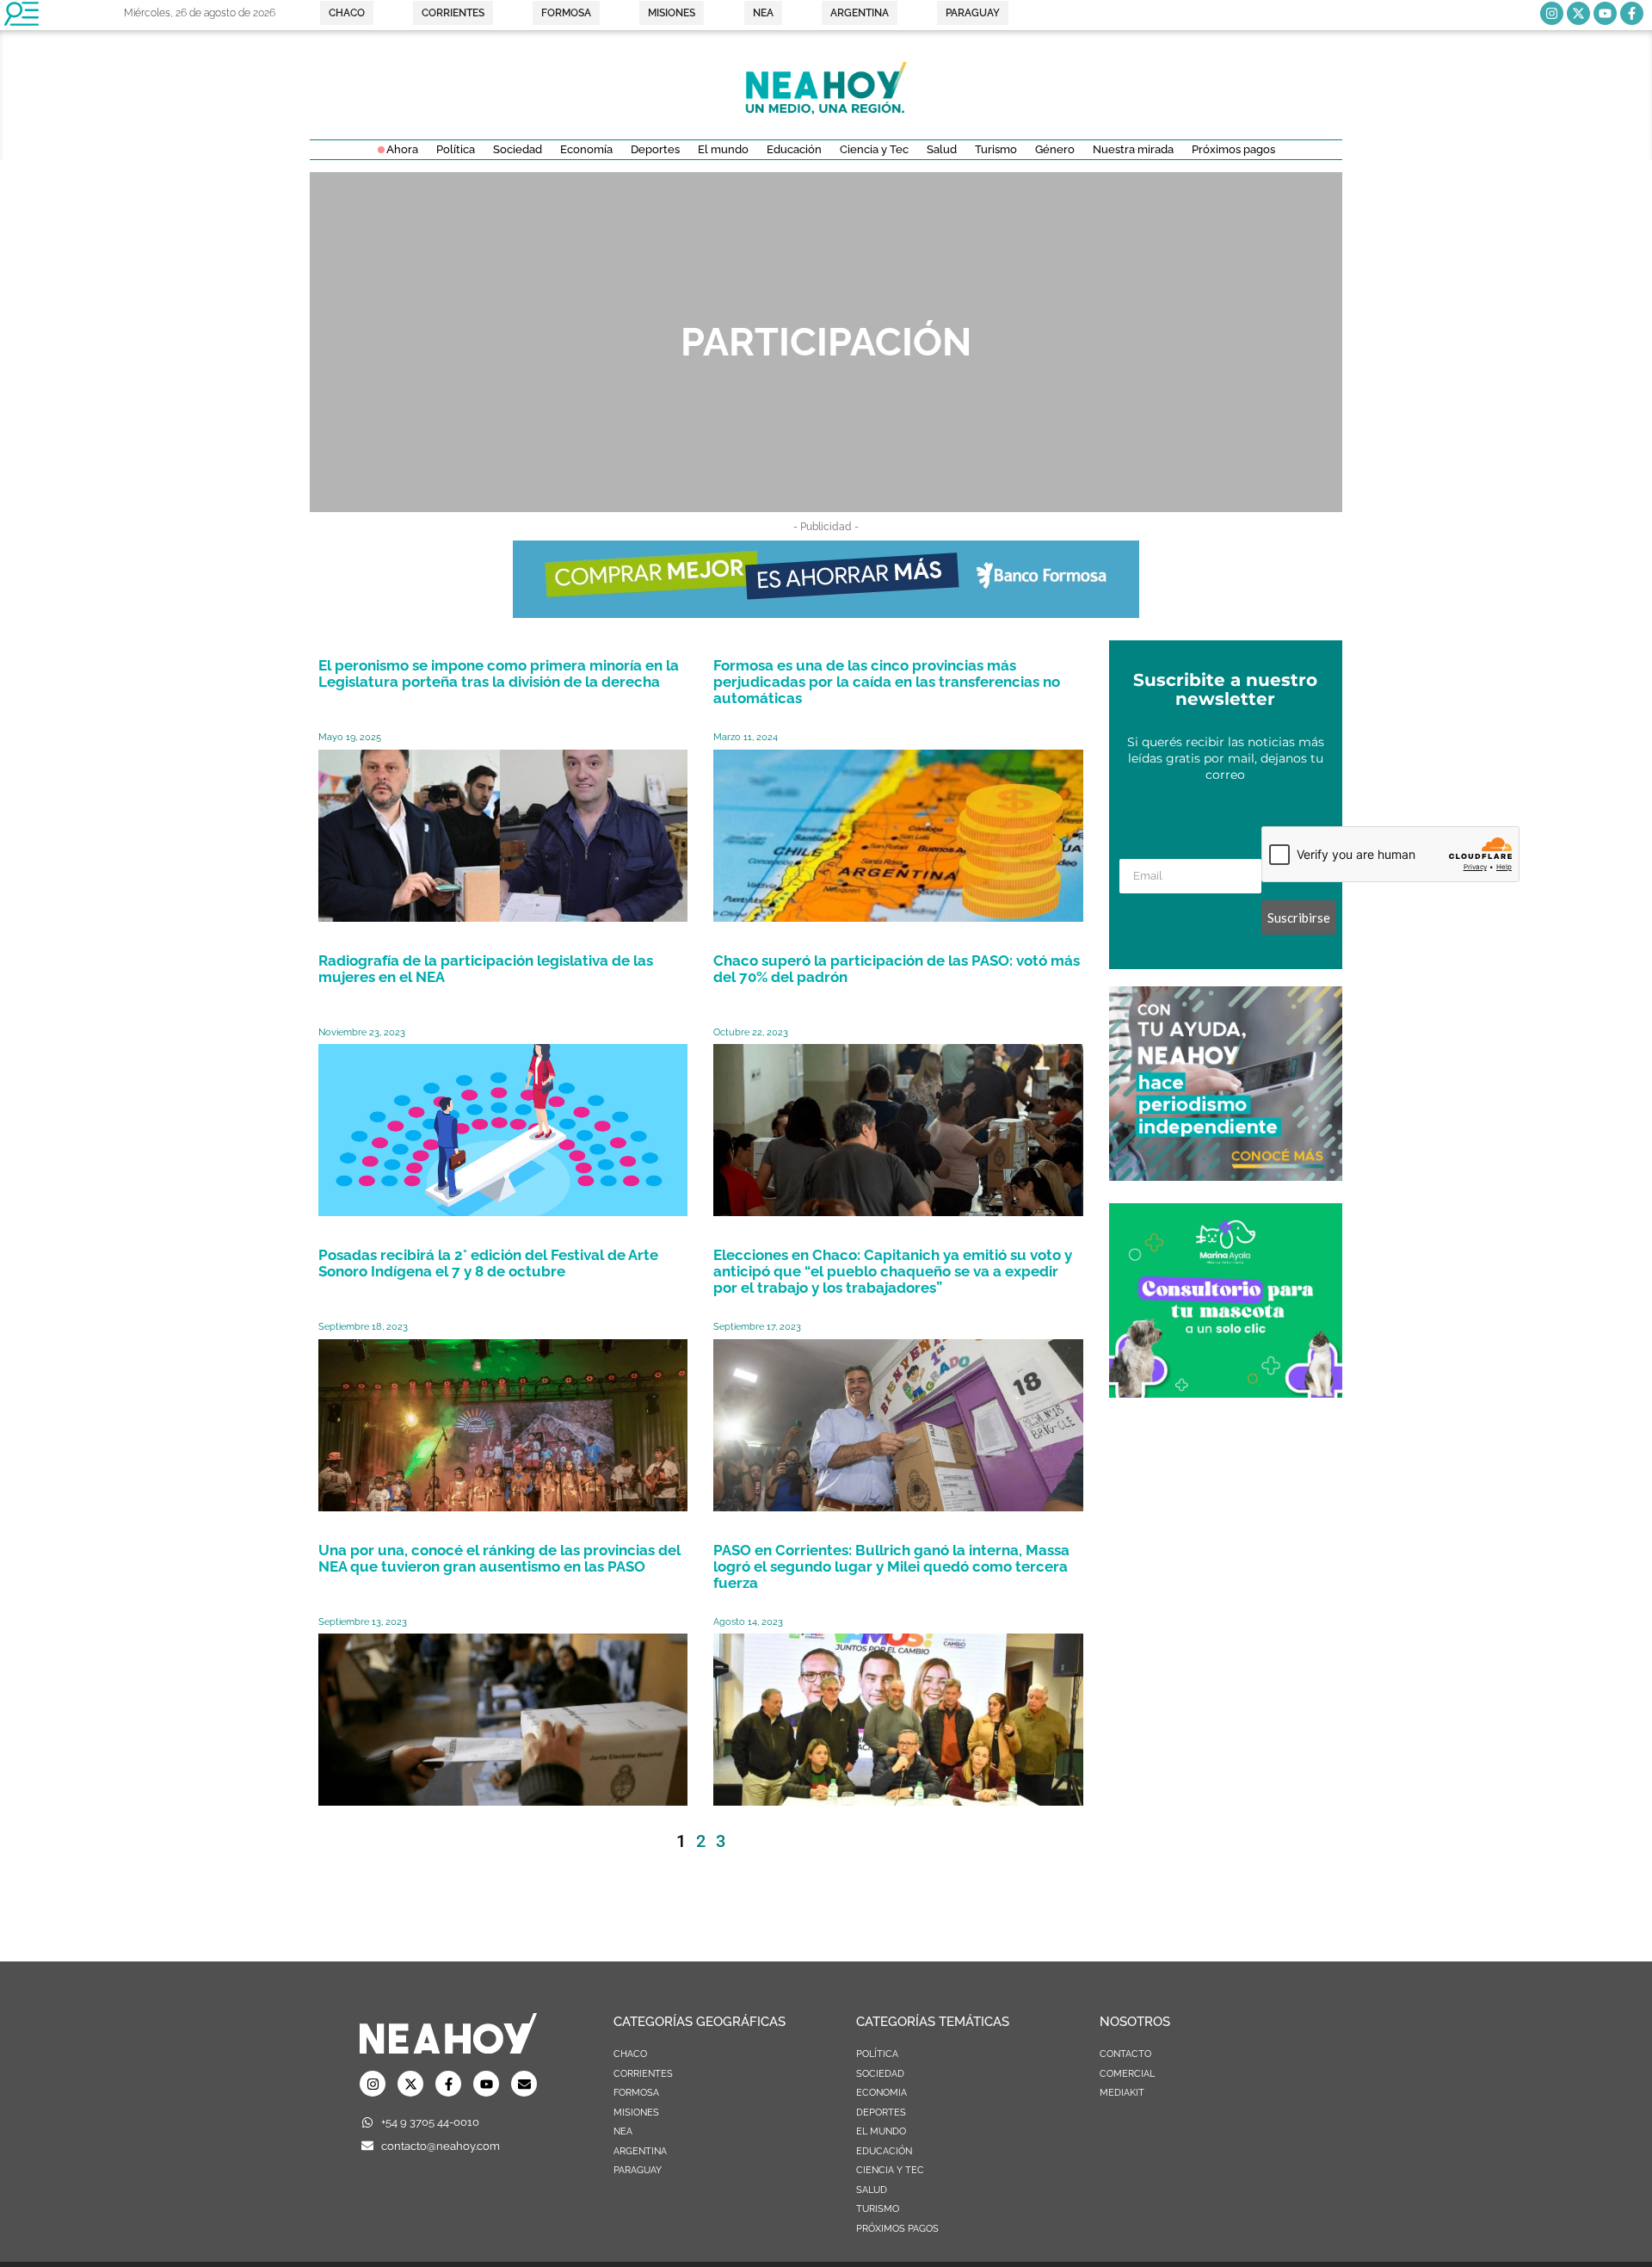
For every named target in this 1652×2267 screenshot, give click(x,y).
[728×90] (826, 613)
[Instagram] (1552, 13)
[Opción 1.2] (1226, 1176)
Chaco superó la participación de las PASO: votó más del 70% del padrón (897, 969)
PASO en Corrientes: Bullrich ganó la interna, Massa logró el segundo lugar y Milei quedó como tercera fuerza (891, 1566)
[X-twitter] (1578, 13)
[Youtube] (1605, 13)
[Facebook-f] (1632, 13)
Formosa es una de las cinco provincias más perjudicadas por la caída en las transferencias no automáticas (887, 682)
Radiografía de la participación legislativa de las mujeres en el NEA (486, 969)
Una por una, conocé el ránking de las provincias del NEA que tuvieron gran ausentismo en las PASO (499, 1558)
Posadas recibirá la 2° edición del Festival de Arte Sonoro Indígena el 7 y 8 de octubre (488, 1263)
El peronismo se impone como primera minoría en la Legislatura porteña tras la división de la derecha (499, 673)
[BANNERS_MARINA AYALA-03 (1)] (1226, 1393)
